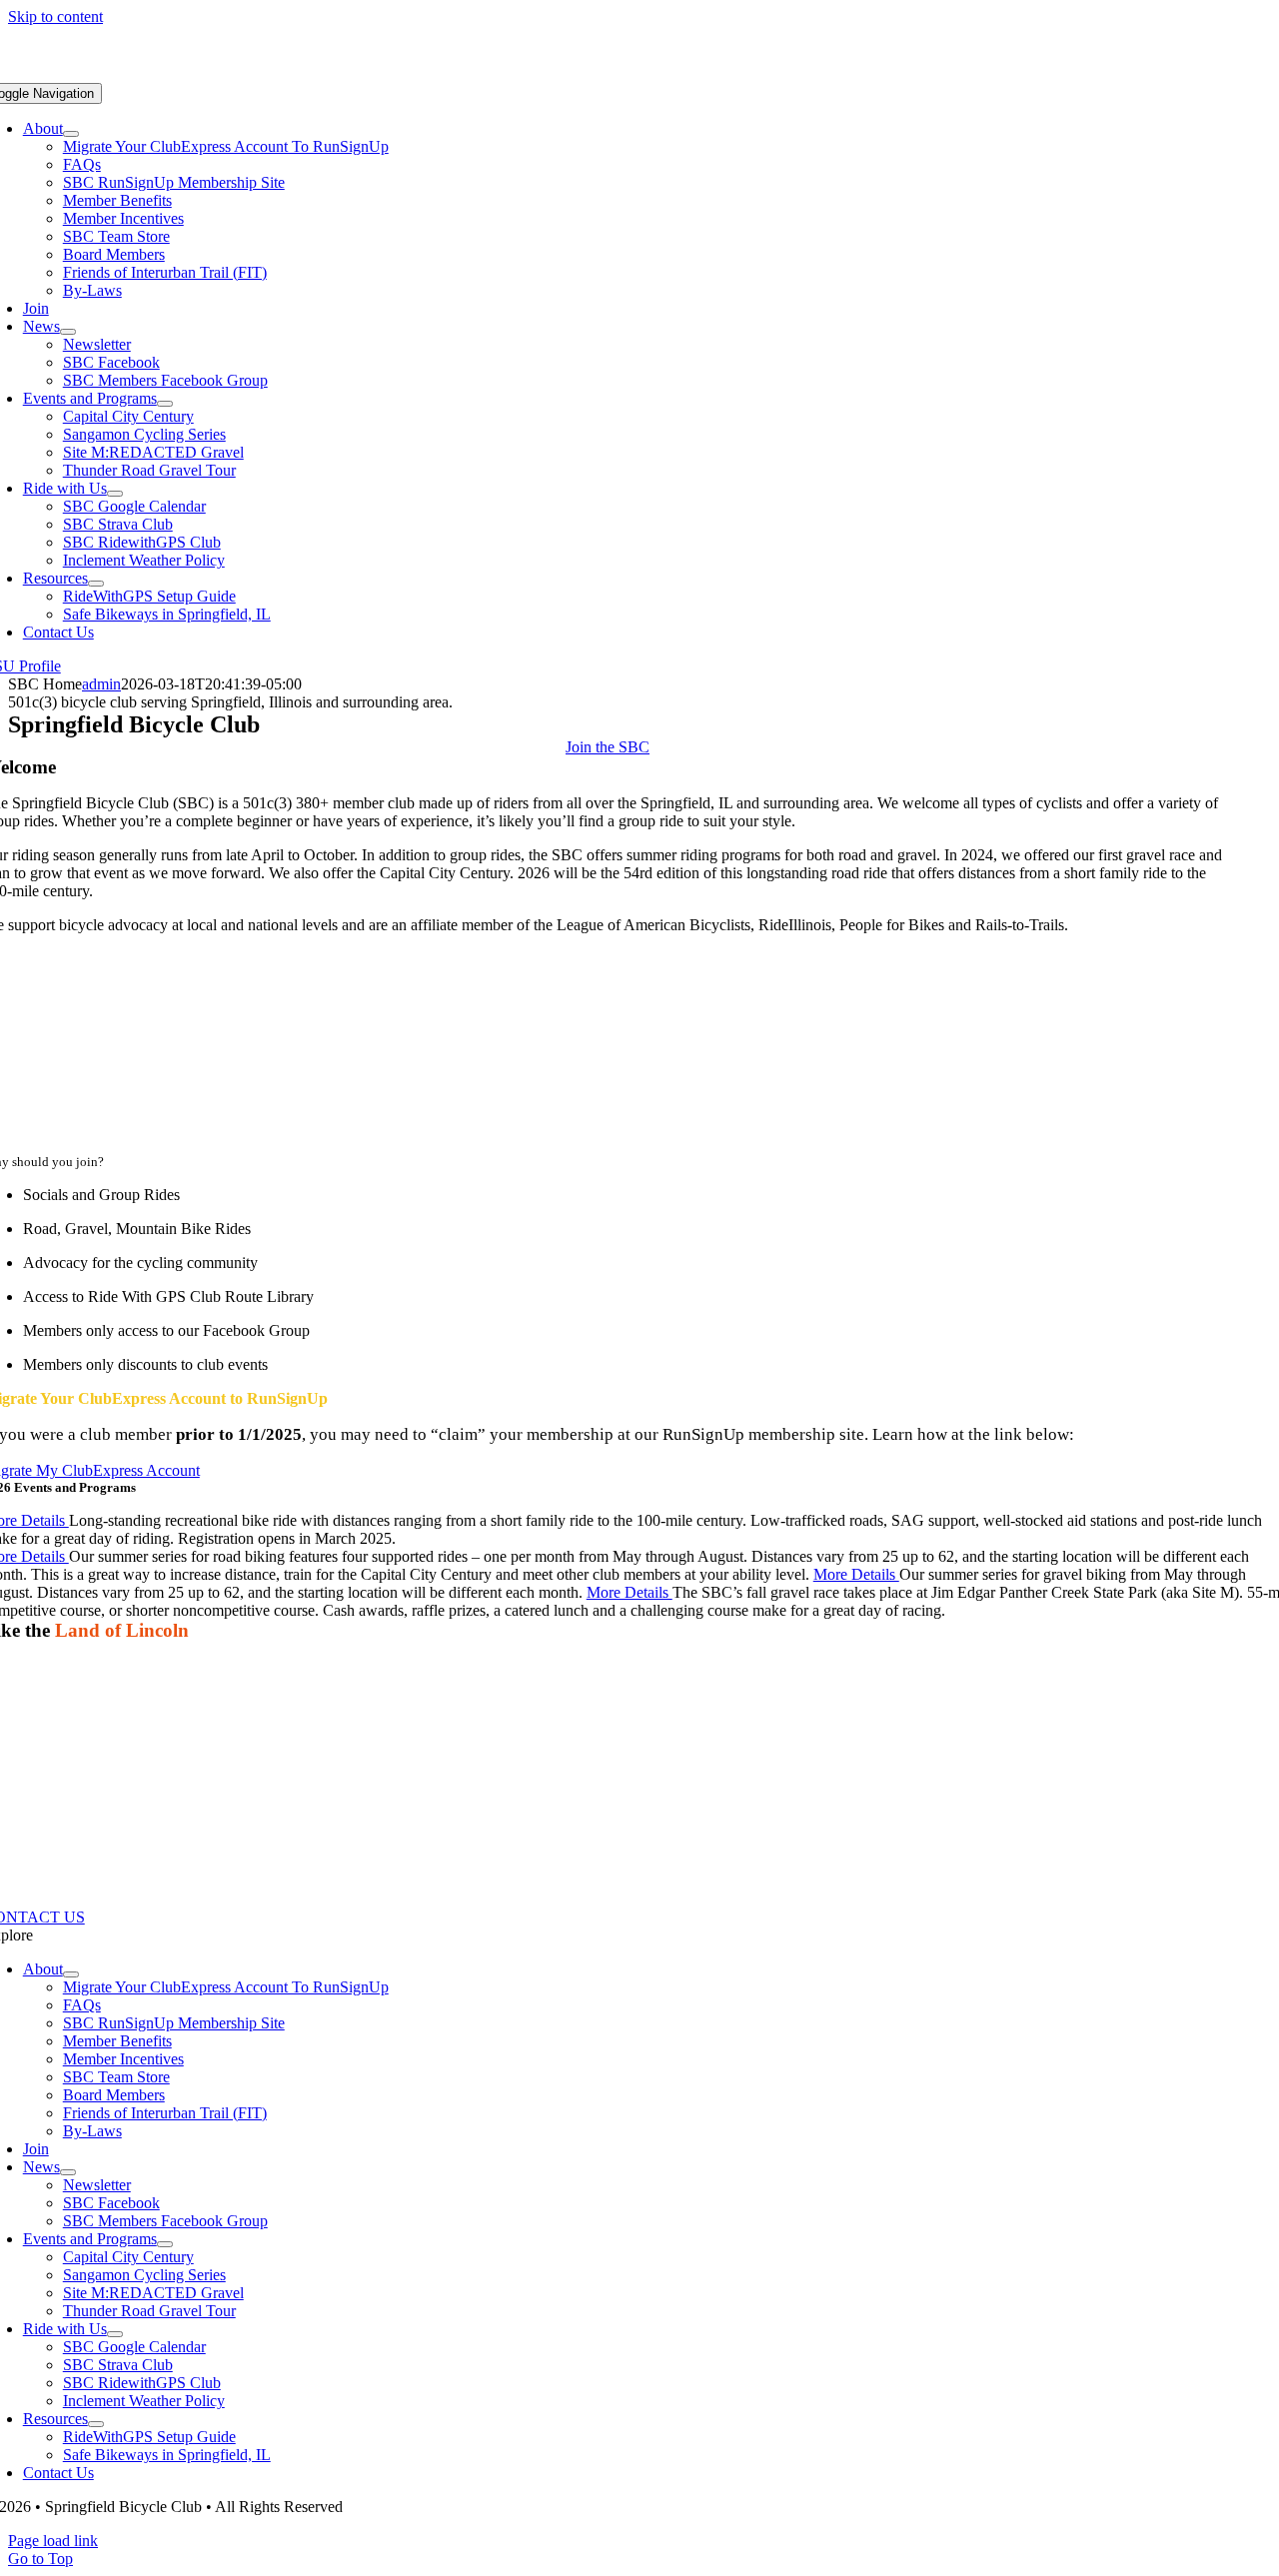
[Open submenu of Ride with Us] (115, 494)
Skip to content (55, 16)
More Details (856, 1574)
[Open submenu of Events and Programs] (165, 404)
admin (101, 684)
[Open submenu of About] (71, 134)
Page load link (53, 2541)
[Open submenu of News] (68, 332)
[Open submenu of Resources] (96, 584)
